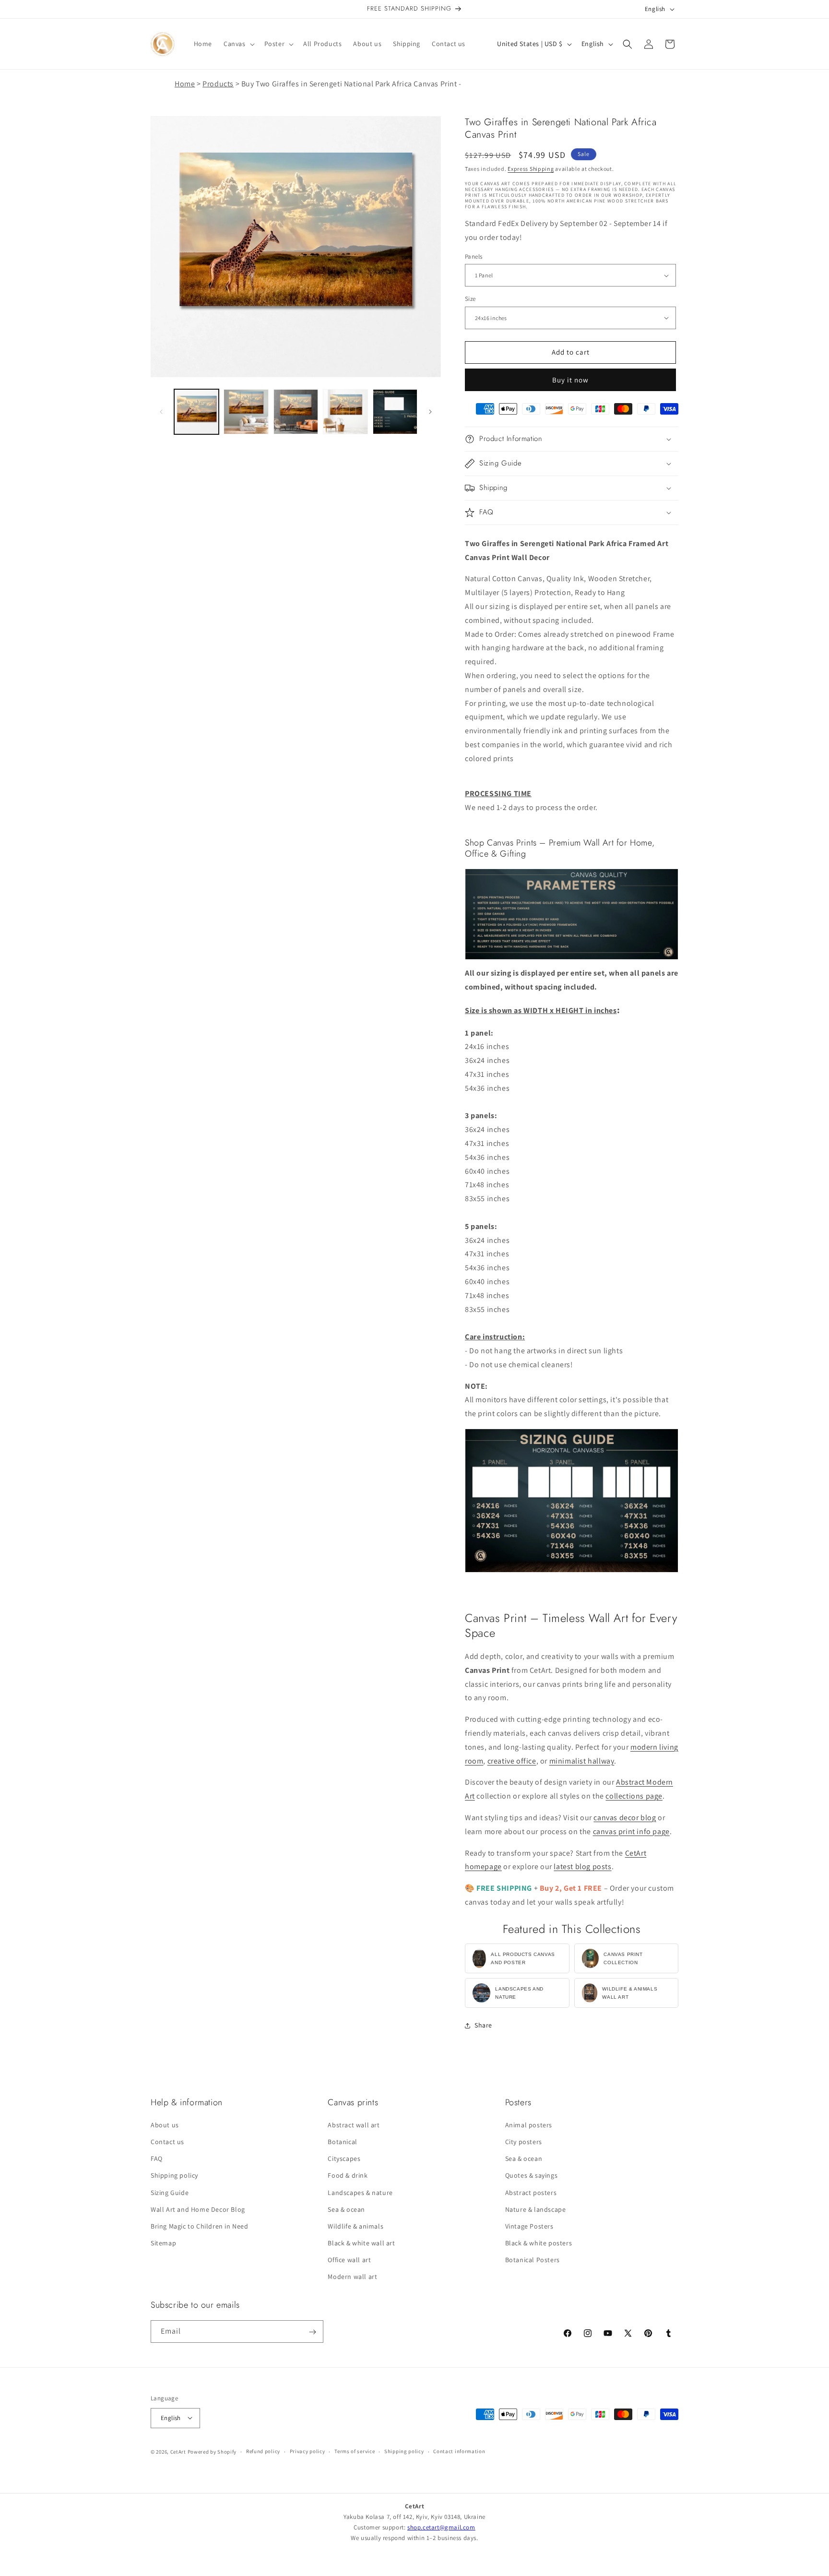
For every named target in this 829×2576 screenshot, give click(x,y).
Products (218, 84)
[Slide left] (161, 412)
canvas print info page (631, 1831)
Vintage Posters (529, 2226)
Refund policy (263, 2451)
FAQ (157, 2159)
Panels (474, 256)
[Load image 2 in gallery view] (246, 411)
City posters (524, 2142)
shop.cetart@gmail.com (441, 2527)
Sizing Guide (170, 2192)
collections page (634, 1796)
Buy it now (570, 380)
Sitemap (163, 2243)
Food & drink (348, 2175)
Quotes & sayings (532, 2175)
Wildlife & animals (355, 2226)
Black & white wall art (361, 2243)
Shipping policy (174, 2175)
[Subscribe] (312, 2332)
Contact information (459, 2451)
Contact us (167, 2142)
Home (185, 84)
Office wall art (349, 2260)
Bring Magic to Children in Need (200, 2226)
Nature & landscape (536, 2209)
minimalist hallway (582, 1761)
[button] (238, 44)
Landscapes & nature (360, 2192)
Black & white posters (539, 2243)
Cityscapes (344, 2159)
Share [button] (483, 2025)
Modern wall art (352, 2277)
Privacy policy (308, 2451)
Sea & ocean (346, 2209)
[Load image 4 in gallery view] (345, 411)
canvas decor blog (625, 1818)
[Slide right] (430, 412)
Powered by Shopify (212, 2451)
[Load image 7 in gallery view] (395, 411)
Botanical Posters (533, 2260)
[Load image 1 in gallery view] (196, 411)
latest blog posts (582, 1866)
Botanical (342, 2142)
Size (470, 299)
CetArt (178, 2451)
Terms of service (355, 2451)
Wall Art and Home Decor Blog (198, 2209)
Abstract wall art (354, 2124)
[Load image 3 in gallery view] (296, 411)
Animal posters (529, 2124)
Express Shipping (531, 169)
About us (165, 2124)
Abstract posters (531, 2192)
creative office (512, 1761)
